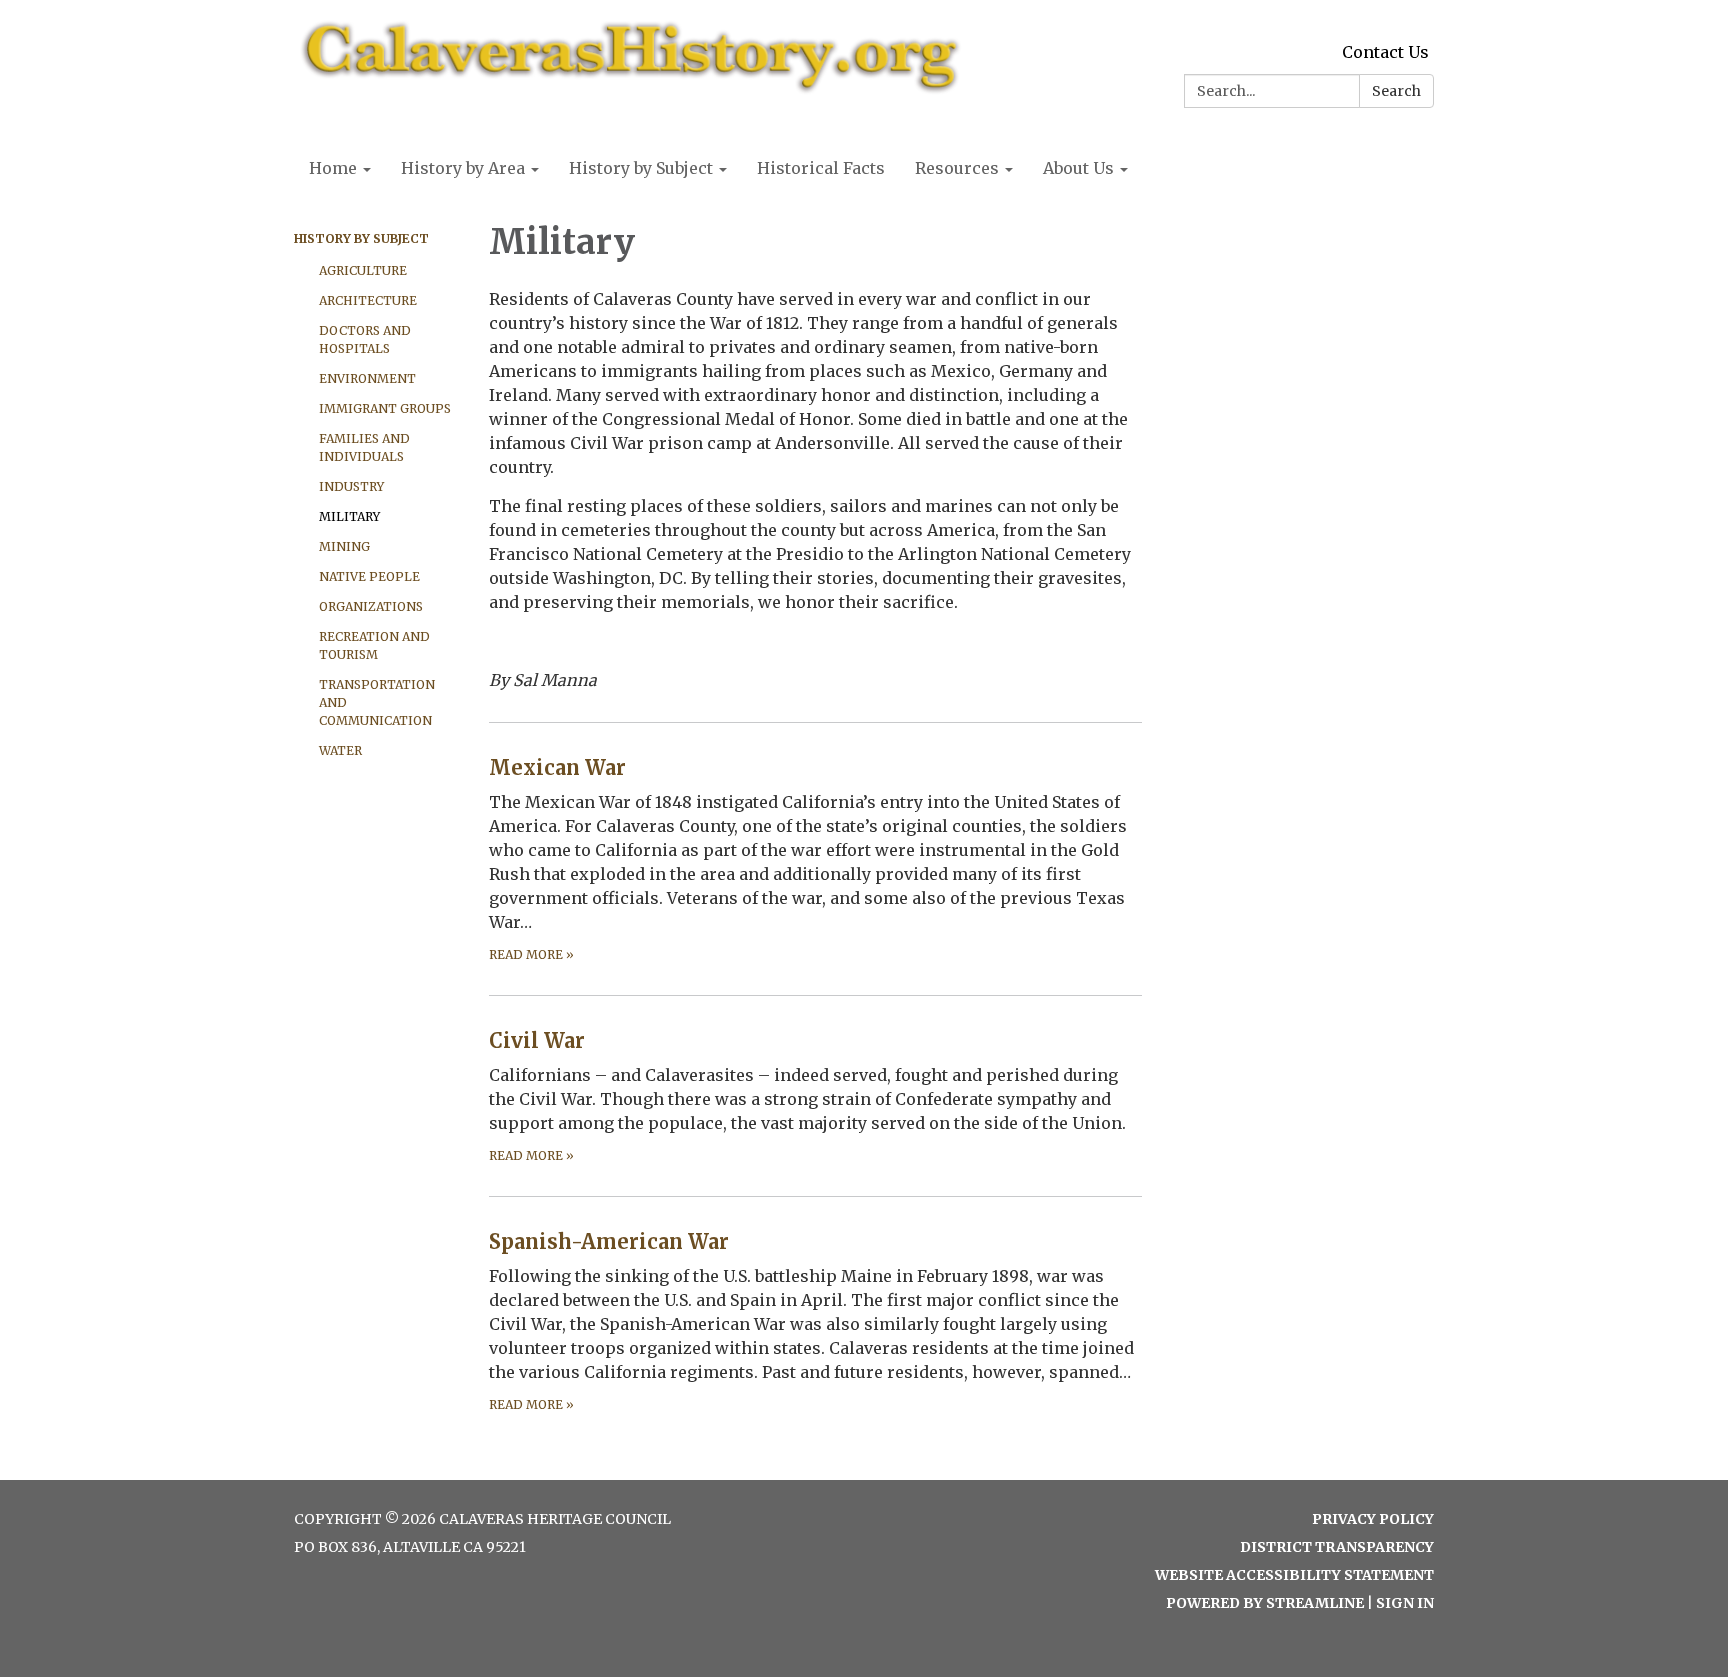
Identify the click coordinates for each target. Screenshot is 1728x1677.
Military (349, 516)
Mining (344, 546)
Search (1396, 91)
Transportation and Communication (377, 702)
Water (340, 750)
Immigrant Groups (385, 408)
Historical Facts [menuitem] (821, 168)
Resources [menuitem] (957, 168)
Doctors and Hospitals (365, 339)
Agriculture (363, 270)
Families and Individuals (364, 447)
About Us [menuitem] (1078, 168)
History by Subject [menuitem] (641, 168)
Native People (369, 576)
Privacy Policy (1373, 1519)
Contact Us (1385, 52)
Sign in (1405, 1603)
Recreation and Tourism (374, 645)
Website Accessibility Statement (1294, 1575)
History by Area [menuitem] (463, 168)
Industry (351, 486)
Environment (367, 378)
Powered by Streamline (1265, 1603)
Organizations (371, 606)
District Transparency (1337, 1547)
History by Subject (361, 238)
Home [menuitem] (333, 168)
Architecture (368, 300)
